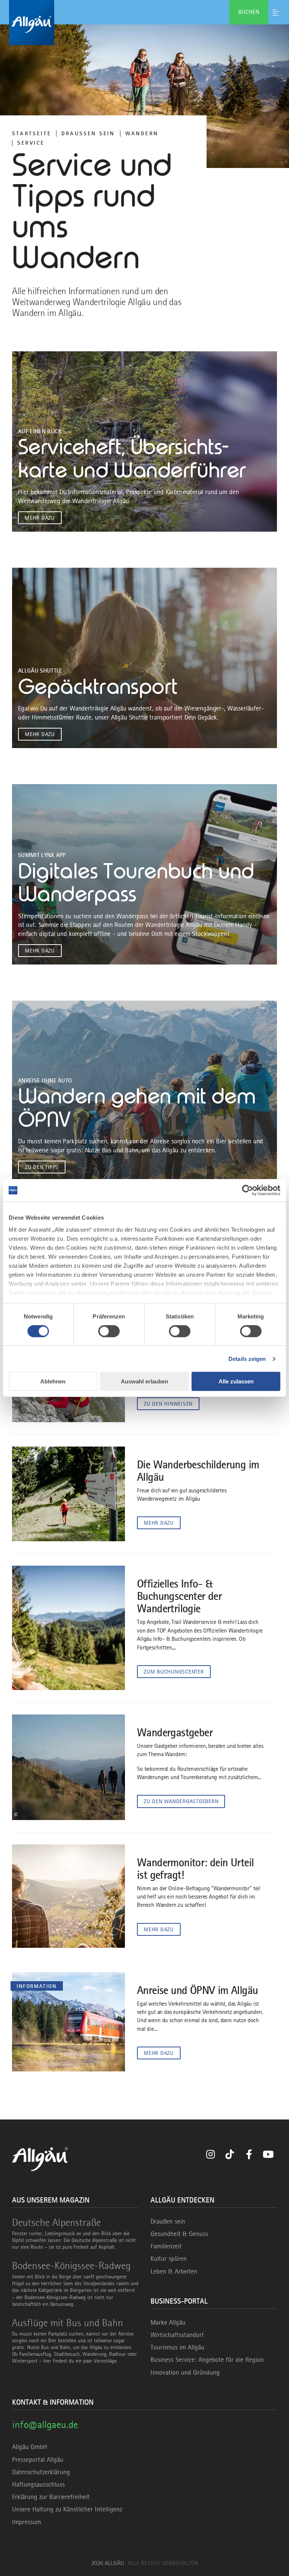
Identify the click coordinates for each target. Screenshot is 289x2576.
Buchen (249, 12)
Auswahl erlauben (144, 1381)
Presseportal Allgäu (38, 2460)
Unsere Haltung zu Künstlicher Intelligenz (67, 2509)
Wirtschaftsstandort (177, 2335)
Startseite (32, 133)
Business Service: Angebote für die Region (207, 2360)
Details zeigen (247, 1359)
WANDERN (142, 133)
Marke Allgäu (168, 2322)
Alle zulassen (236, 1381)
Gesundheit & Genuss (179, 2234)
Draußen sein (88, 133)
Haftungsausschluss (38, 2484)
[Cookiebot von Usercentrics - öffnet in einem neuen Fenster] (247, 1190)
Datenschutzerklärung (41, 2472)
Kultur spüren (169, 2259)
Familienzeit (166, 2246)
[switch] (109, 1331)
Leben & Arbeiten (174, 2271)
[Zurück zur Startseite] (144, 23)
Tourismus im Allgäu (177, 2347)
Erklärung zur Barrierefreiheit (51, 2497)
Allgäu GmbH (30, 2447)
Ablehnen (53, 1381)
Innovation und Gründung (185, 2372)
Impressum (27, 2522)
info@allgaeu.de (45, 2424)
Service (31, 143)
